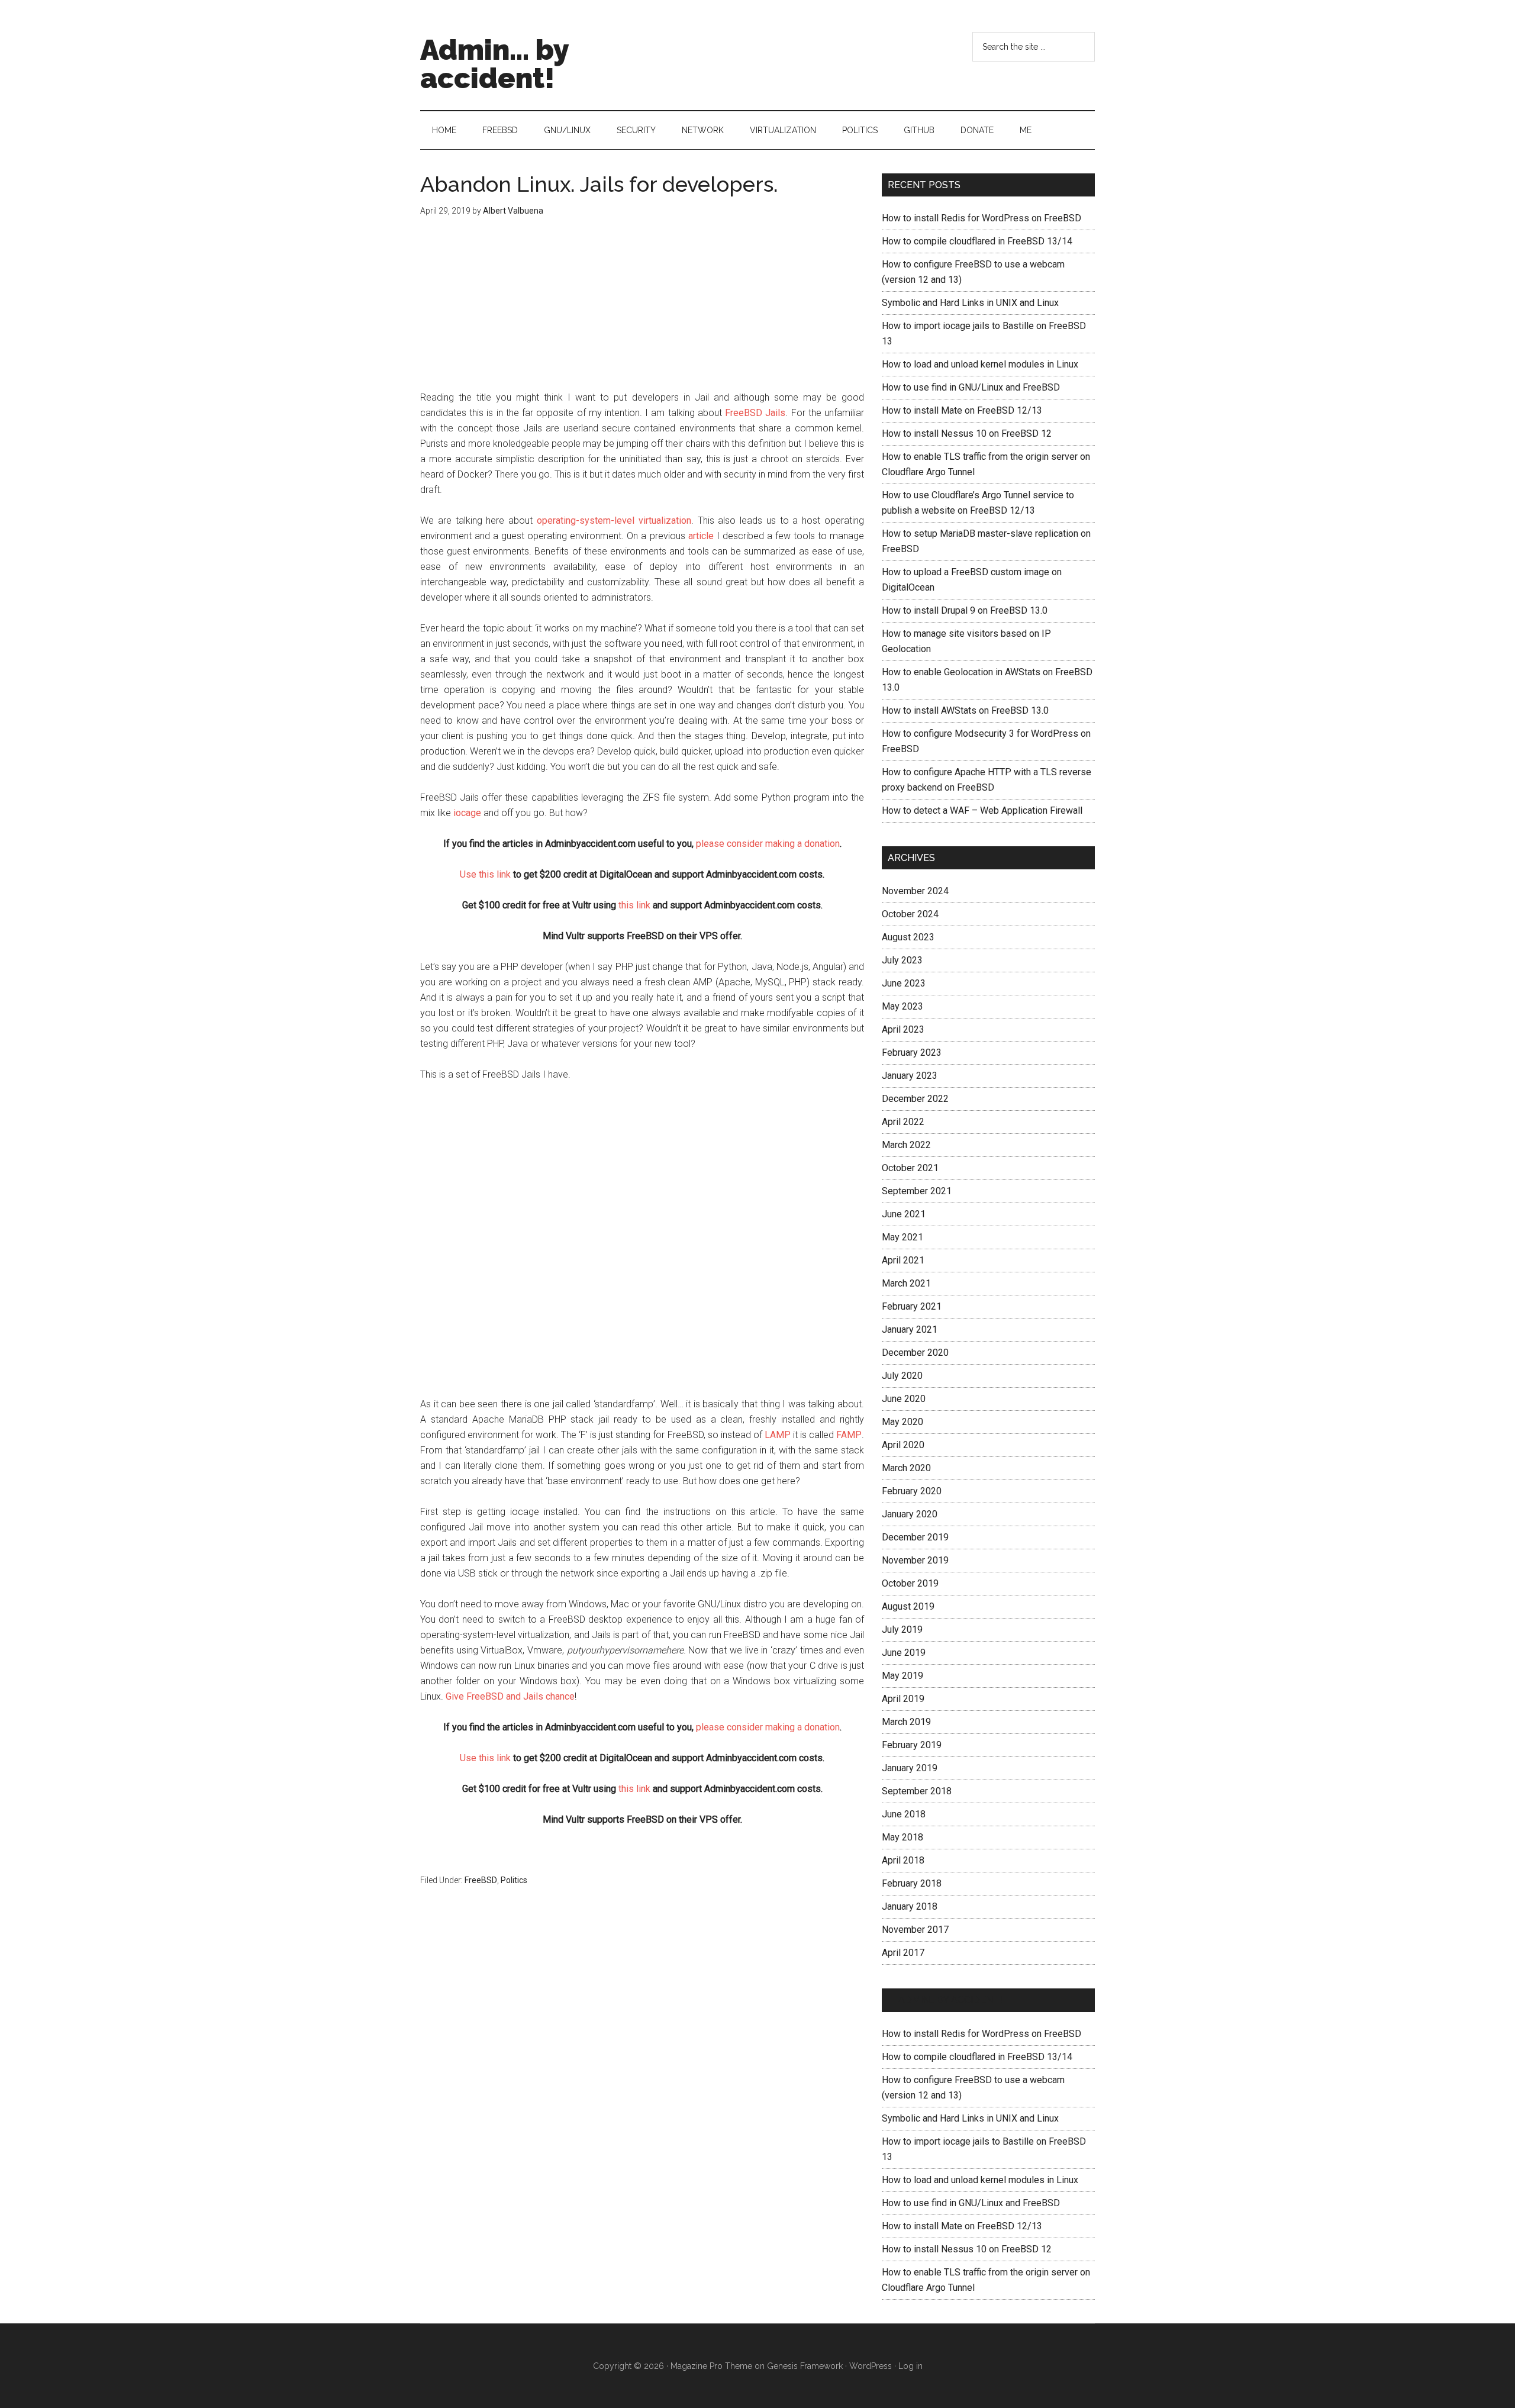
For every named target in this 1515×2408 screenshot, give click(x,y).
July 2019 (902, 1629)
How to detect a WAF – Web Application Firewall (982, 810)
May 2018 (902, 1837)
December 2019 (915, 1537)
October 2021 (910, 1168)
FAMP (849, 1435)
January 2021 (910, 1329)
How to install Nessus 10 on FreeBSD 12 (967, 433)
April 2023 (903, 1029)
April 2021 (903, 1260)
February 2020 (912, 1491)
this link (634, 905)
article (701, 536)
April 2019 (903, 1699)
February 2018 (912, 1883)
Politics (514, 1880)
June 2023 (904, 983)
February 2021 (912, 1306)
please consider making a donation (768, 844)
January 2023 (910, 1076)
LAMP (778, 1435)
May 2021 (902, 1237)
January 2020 (910, 1514)
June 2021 (904, 1214)
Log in (910, 2366)
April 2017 (903, 1953)
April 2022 (903, 1122)
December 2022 (915, 1099)
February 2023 (912, 1053)
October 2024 (910, 914)
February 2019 (912, 1745)
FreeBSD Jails (755, 413)
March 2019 (906, 1722)
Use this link (485, 874)
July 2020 (902, 1376)
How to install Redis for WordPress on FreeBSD (981, 218)
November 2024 (915, 891)
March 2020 (906, 1468)
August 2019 (908, 1606)
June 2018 (904, 1814)
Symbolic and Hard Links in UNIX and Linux (970, 303)
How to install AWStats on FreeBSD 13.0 (965, 710)
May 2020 (902, 1422)
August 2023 (908, 937)
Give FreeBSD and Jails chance (510, 1696)
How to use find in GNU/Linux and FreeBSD (971, 387)
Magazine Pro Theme (711, 2366)
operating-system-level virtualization (614, 520)
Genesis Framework (805, 2366)
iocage (467, 813)
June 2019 (904, 1653)
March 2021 (906, 1283)
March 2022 (906, 1145)
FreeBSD (481, 1880)
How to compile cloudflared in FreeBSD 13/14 (977, 241)
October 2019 (910, 1583)
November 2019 (915, 1560)
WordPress (871, 2366)
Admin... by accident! (494, 64)
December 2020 (915, 1353)
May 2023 (902, 1006)
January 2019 (910, 1768)
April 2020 (903, 1445)
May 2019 (902, 1676)
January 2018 (910, 1906)
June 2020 (904, 1399)
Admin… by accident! (950, 2000)
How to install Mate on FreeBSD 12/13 (962, 410)
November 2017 (915, 1930)
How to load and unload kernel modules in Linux (980, 364)
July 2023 (902, 960)
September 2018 (917, 1791)
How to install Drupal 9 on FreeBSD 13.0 (965, 610)
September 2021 (917, 1191)
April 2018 (903, 1860)
